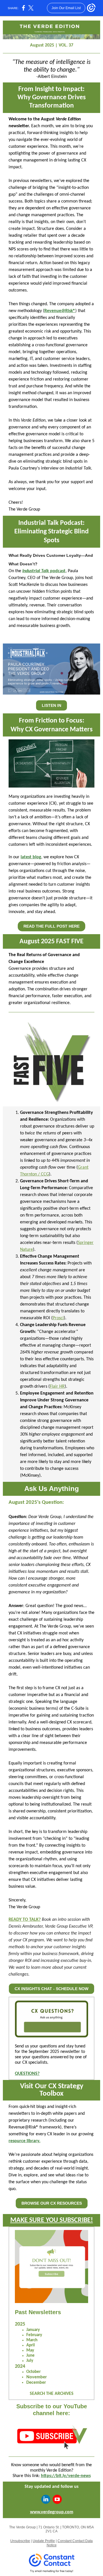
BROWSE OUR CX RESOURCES (52, 2203)
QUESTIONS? (27, 2074)
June (30, 2356)
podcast (57, 571)
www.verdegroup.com (52, 2512)
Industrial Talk (36, 571)
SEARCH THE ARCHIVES (52, 2394)
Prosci (58, 1318)
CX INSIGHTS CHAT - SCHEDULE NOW (51, 1989)
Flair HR (57, 1387)
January (33, 2330)
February (34, 2335)
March (32, 2340)
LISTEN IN (51, 705)
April (31, 2345)
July (30, 2361)
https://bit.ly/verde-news (66, 2476)
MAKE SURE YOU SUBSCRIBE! (52, 2220)
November (37, 2377)
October (33, 2372)
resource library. (24, 2141)
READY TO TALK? (25, 1920)
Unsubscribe (20, 2541)
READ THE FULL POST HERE (51, 926)
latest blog (31, 857)
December (36, 2383)
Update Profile (44, 2541)
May (30, 2351)
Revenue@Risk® (60, 311)
